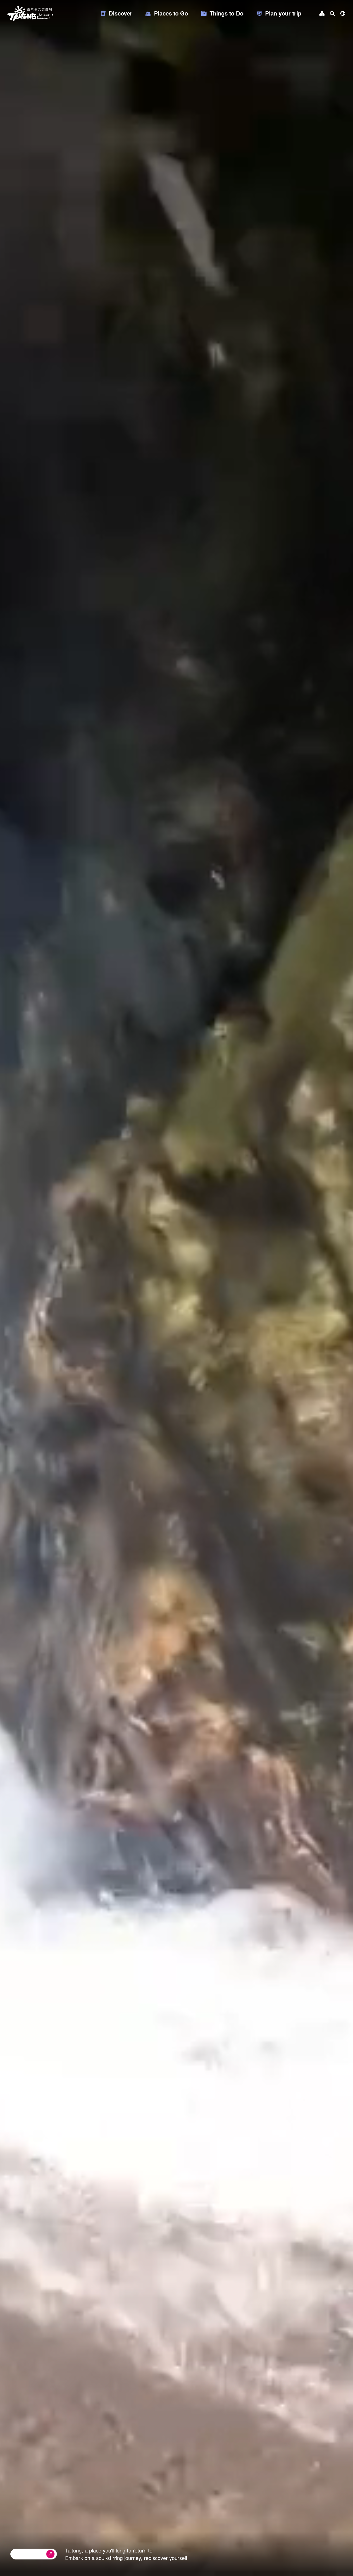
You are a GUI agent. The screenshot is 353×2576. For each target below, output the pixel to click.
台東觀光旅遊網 (30, 13)
